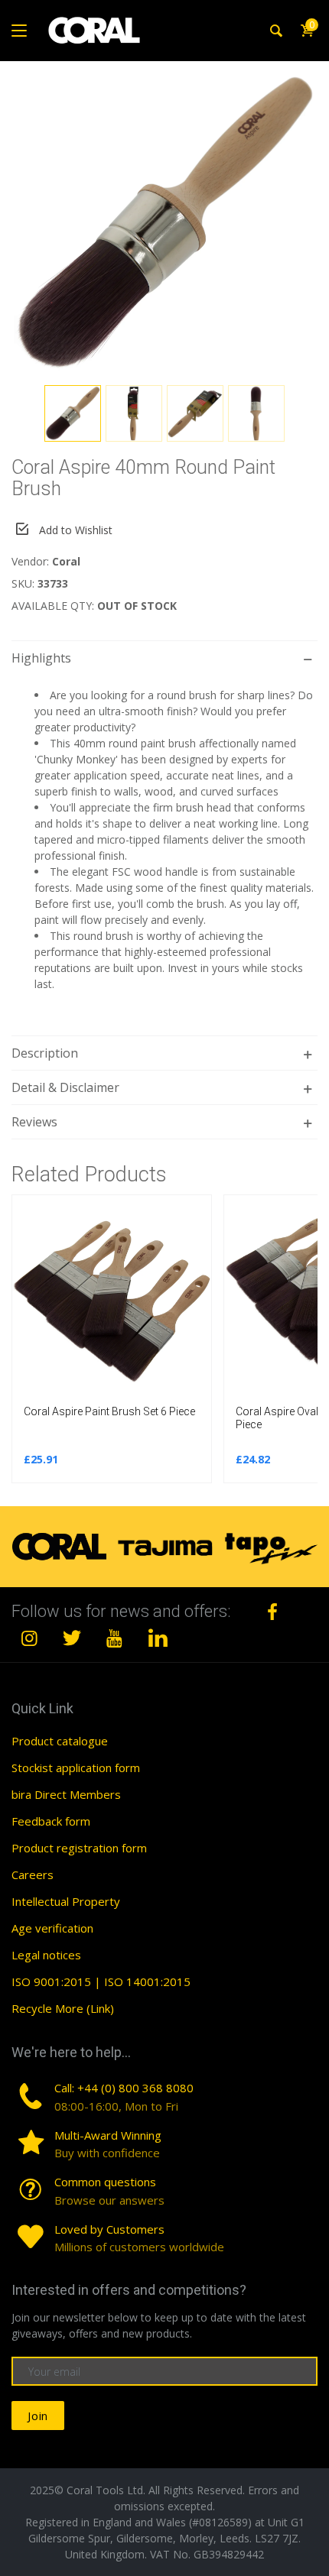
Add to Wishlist (76, 530)
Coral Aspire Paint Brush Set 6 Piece (109, 1411)
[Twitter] (73, 1638)
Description (45, 1053)
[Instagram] (30, 1638)
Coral (66, 561)
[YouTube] (115, 1638)
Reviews (34, 1122)
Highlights (41, 658)
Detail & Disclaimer (65, 1087)
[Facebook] (272, 1612)
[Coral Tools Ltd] (94, 31)
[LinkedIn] (158, 1638)
